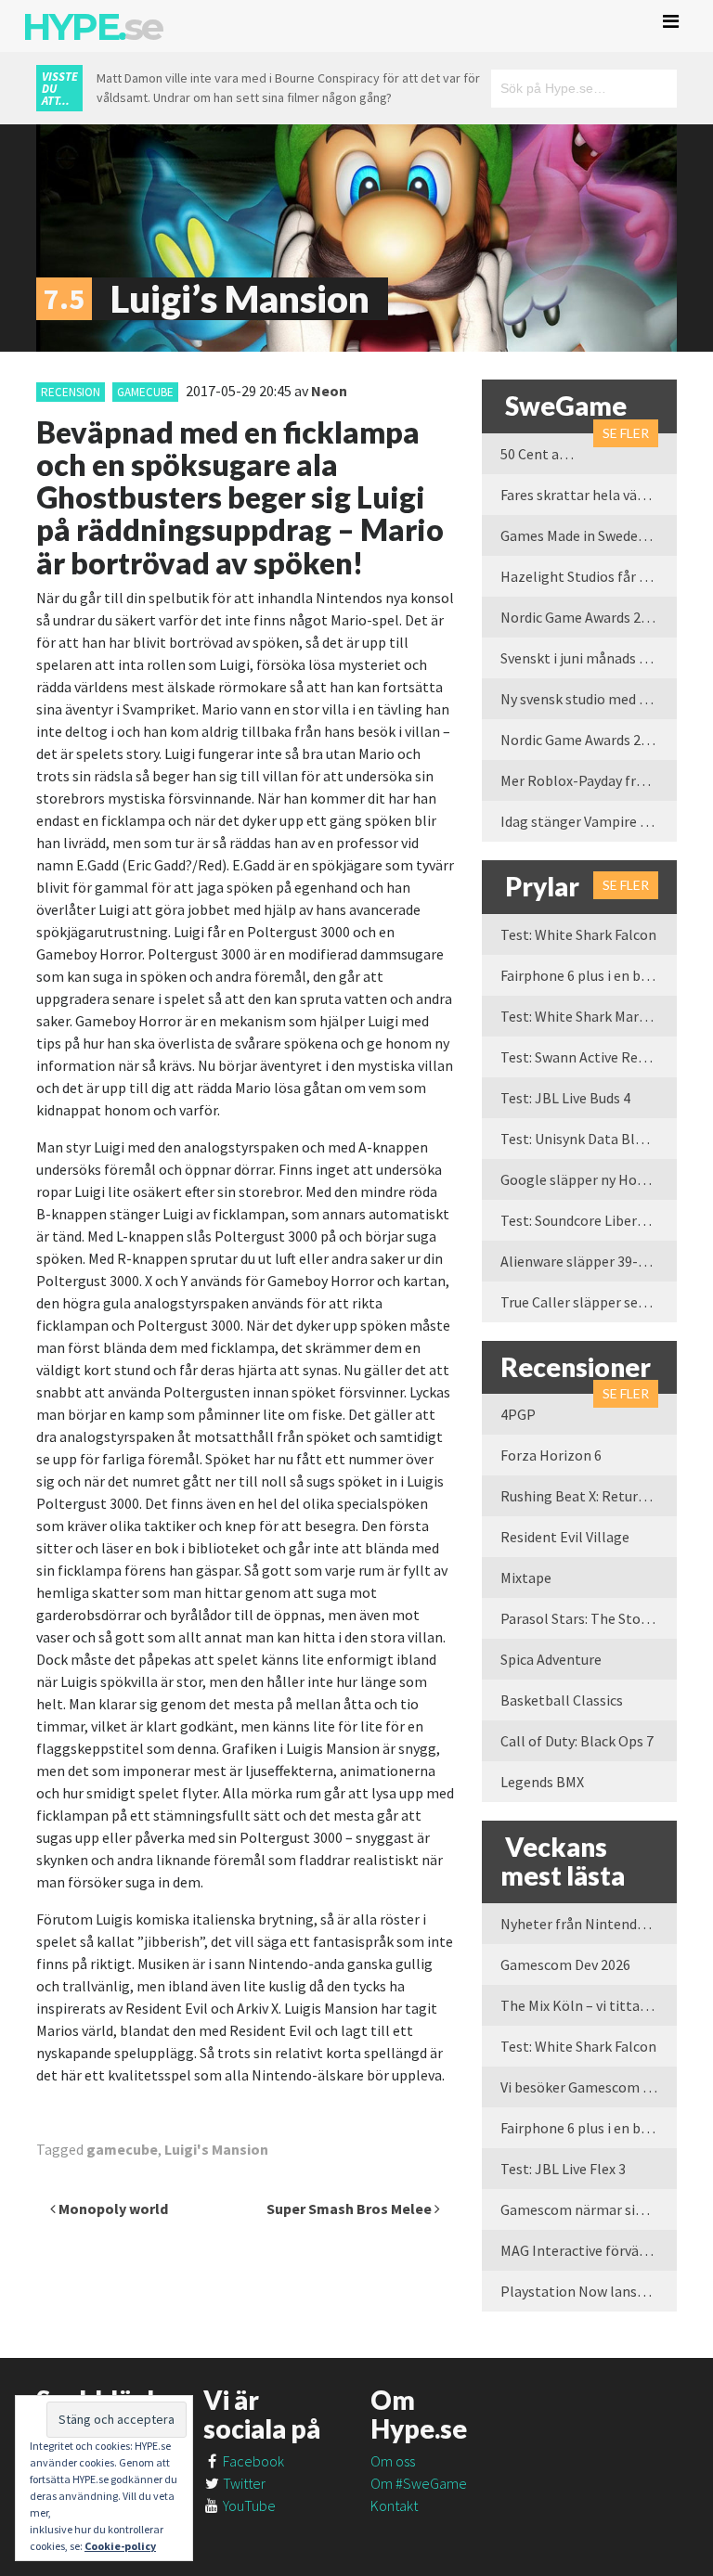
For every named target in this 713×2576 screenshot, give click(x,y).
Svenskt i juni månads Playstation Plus (589, 658)
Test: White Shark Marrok (580, 1016)
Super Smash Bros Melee (350, 2209)
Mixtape (526, 1578)
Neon (329, 391)
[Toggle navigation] (671, 21)
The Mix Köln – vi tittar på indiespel (589, 2005)
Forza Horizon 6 (551, 1455)
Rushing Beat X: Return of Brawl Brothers (589, 1496)
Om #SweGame (419, 2483)
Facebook (252, 2461)
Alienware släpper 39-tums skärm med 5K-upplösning (589, 1261)
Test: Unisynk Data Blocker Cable (589, 1139)
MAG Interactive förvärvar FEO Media (589, 2250)
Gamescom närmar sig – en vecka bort (589, 2209)
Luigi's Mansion (216, 2149)
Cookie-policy (120, 2546)
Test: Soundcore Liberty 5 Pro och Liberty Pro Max (589, 1220)
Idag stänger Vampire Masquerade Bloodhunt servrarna (589, 821)
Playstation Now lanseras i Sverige (589, 2291)
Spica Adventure (551, 1659)
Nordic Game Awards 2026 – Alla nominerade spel (589, 740)
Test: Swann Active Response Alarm (589, 1057)
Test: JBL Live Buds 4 (565, 1098)
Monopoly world (112, 2209)
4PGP (518, 1414)
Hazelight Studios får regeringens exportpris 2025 (589, 576)
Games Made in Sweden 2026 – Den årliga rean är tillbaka (589, 535)
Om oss (393, 2461)
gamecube (145, 392)
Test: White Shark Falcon (578, 934)
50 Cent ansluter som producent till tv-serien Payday (547, 454)
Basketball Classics (562, 1700)
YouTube (248, 2505)
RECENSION (71, 392)
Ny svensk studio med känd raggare (589, 699)
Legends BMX (542, 1782)
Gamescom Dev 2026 (565, 1964)
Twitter (243, 2483)
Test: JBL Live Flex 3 (563, 2169)
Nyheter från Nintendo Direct (589, 1924)
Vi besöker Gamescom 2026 (586, 2087)
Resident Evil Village (565, 1537)
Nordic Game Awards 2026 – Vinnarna (589, 617)
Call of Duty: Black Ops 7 (577, 1741)
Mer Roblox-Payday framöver (589, 780)
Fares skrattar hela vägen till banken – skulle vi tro (589, 495)
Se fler (626, 433)
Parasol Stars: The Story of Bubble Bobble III (589, 1618)
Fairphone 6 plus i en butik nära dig (589, 975)
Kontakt (394, 2505)
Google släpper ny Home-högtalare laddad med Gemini (589, 1179)
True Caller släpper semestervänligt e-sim (589, 1302)
